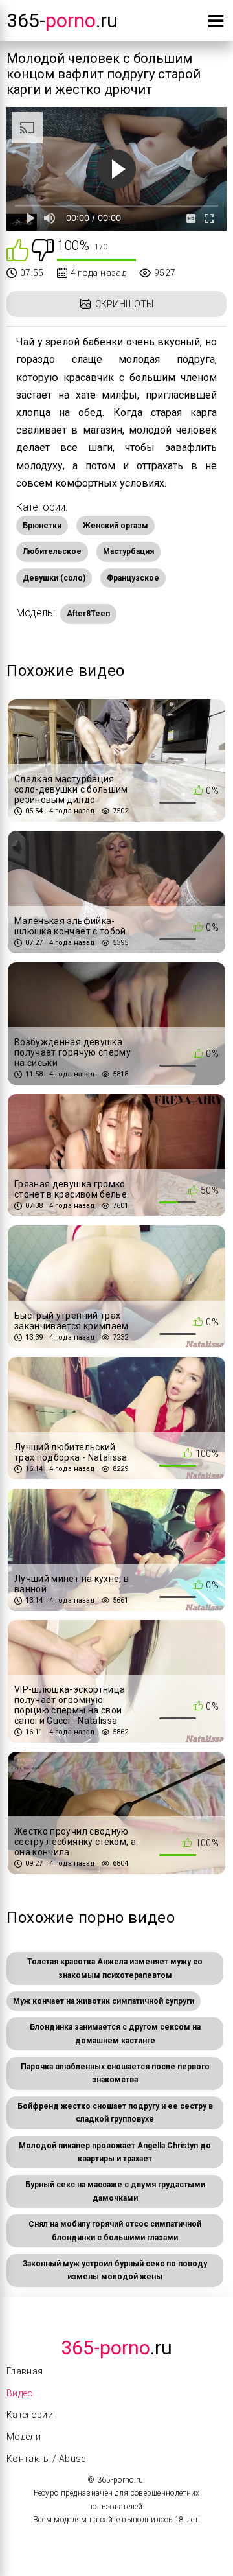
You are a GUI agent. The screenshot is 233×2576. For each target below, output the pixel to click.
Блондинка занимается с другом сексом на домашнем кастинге (115, 2034)
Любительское (52, 551)
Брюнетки (42, 526)
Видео (20, 2393)
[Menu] (216, 24)
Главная (25, 2371)
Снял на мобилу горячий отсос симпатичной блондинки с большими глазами (115, 2231)
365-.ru (62, 20)
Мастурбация (128, 551)
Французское (133, 578)
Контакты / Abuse (46, 2459)
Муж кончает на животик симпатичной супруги (104, 2001)
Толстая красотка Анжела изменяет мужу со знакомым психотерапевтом (115, 1968)
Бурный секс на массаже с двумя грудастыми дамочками (115, 2191)
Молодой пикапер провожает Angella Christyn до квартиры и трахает (115, 2152)
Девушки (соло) (54, 578)
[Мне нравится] (17, 249)
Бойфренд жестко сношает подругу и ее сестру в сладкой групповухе (115, 2113)
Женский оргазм (116, 526)
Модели (24, 2437)
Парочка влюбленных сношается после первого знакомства (115, 2073)
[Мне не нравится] (43, 249)
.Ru (116, 2348)
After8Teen (88, 614)
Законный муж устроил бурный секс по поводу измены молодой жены (115, 2270)
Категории (30, 2415)
